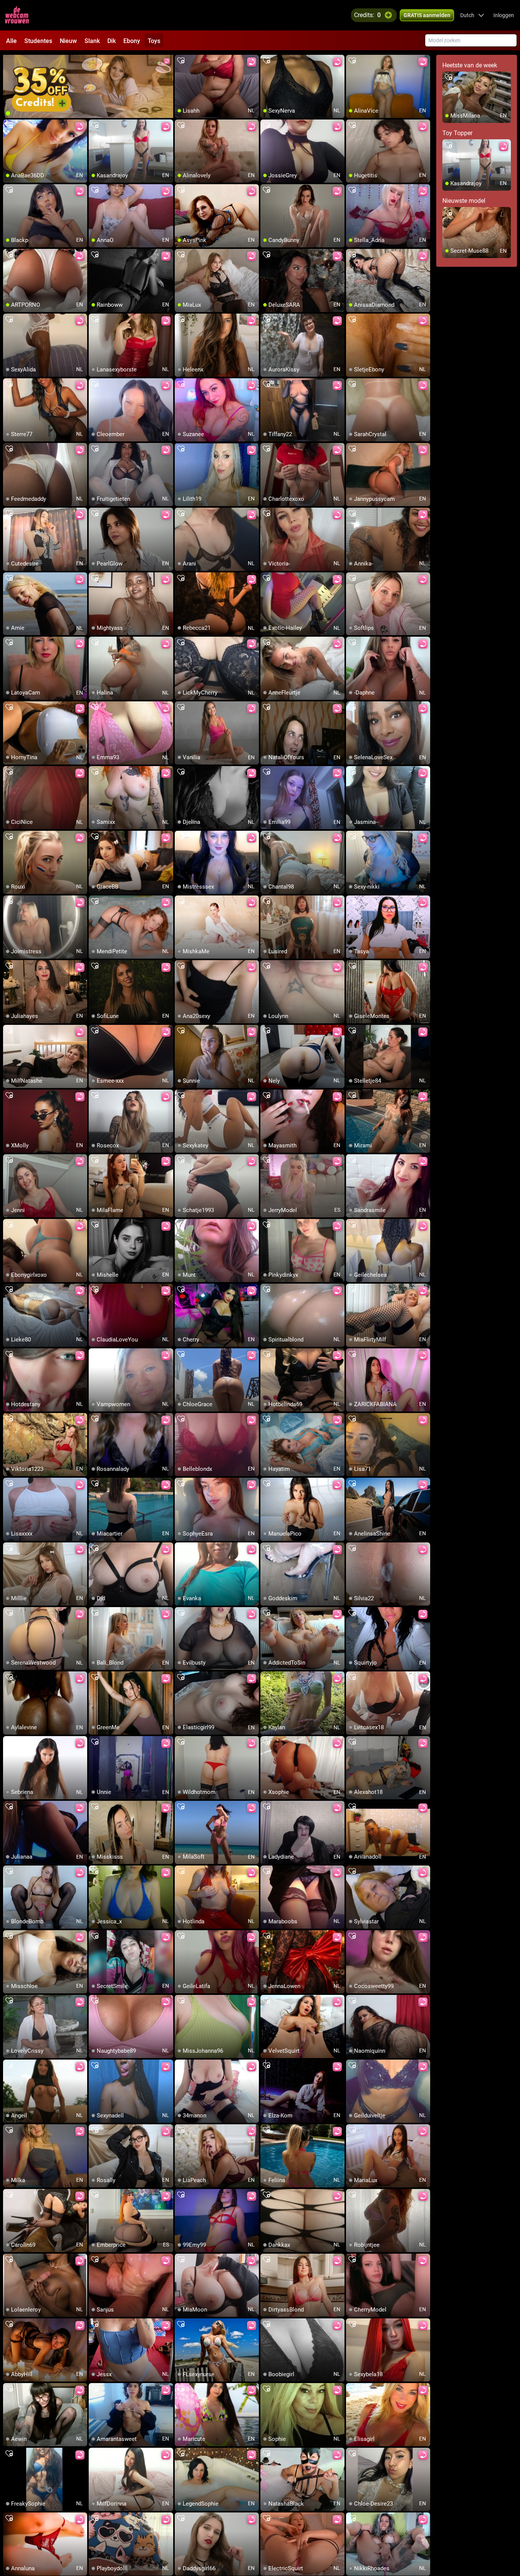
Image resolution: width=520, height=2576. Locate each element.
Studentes (38, 41)
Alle (11, 41)
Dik (112, 41)
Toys (154, 41)
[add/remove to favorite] (181, 61)
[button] (472, 15)
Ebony (132, 41)
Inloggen (504, 15)
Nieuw (68, 41)
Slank (92, 41)
